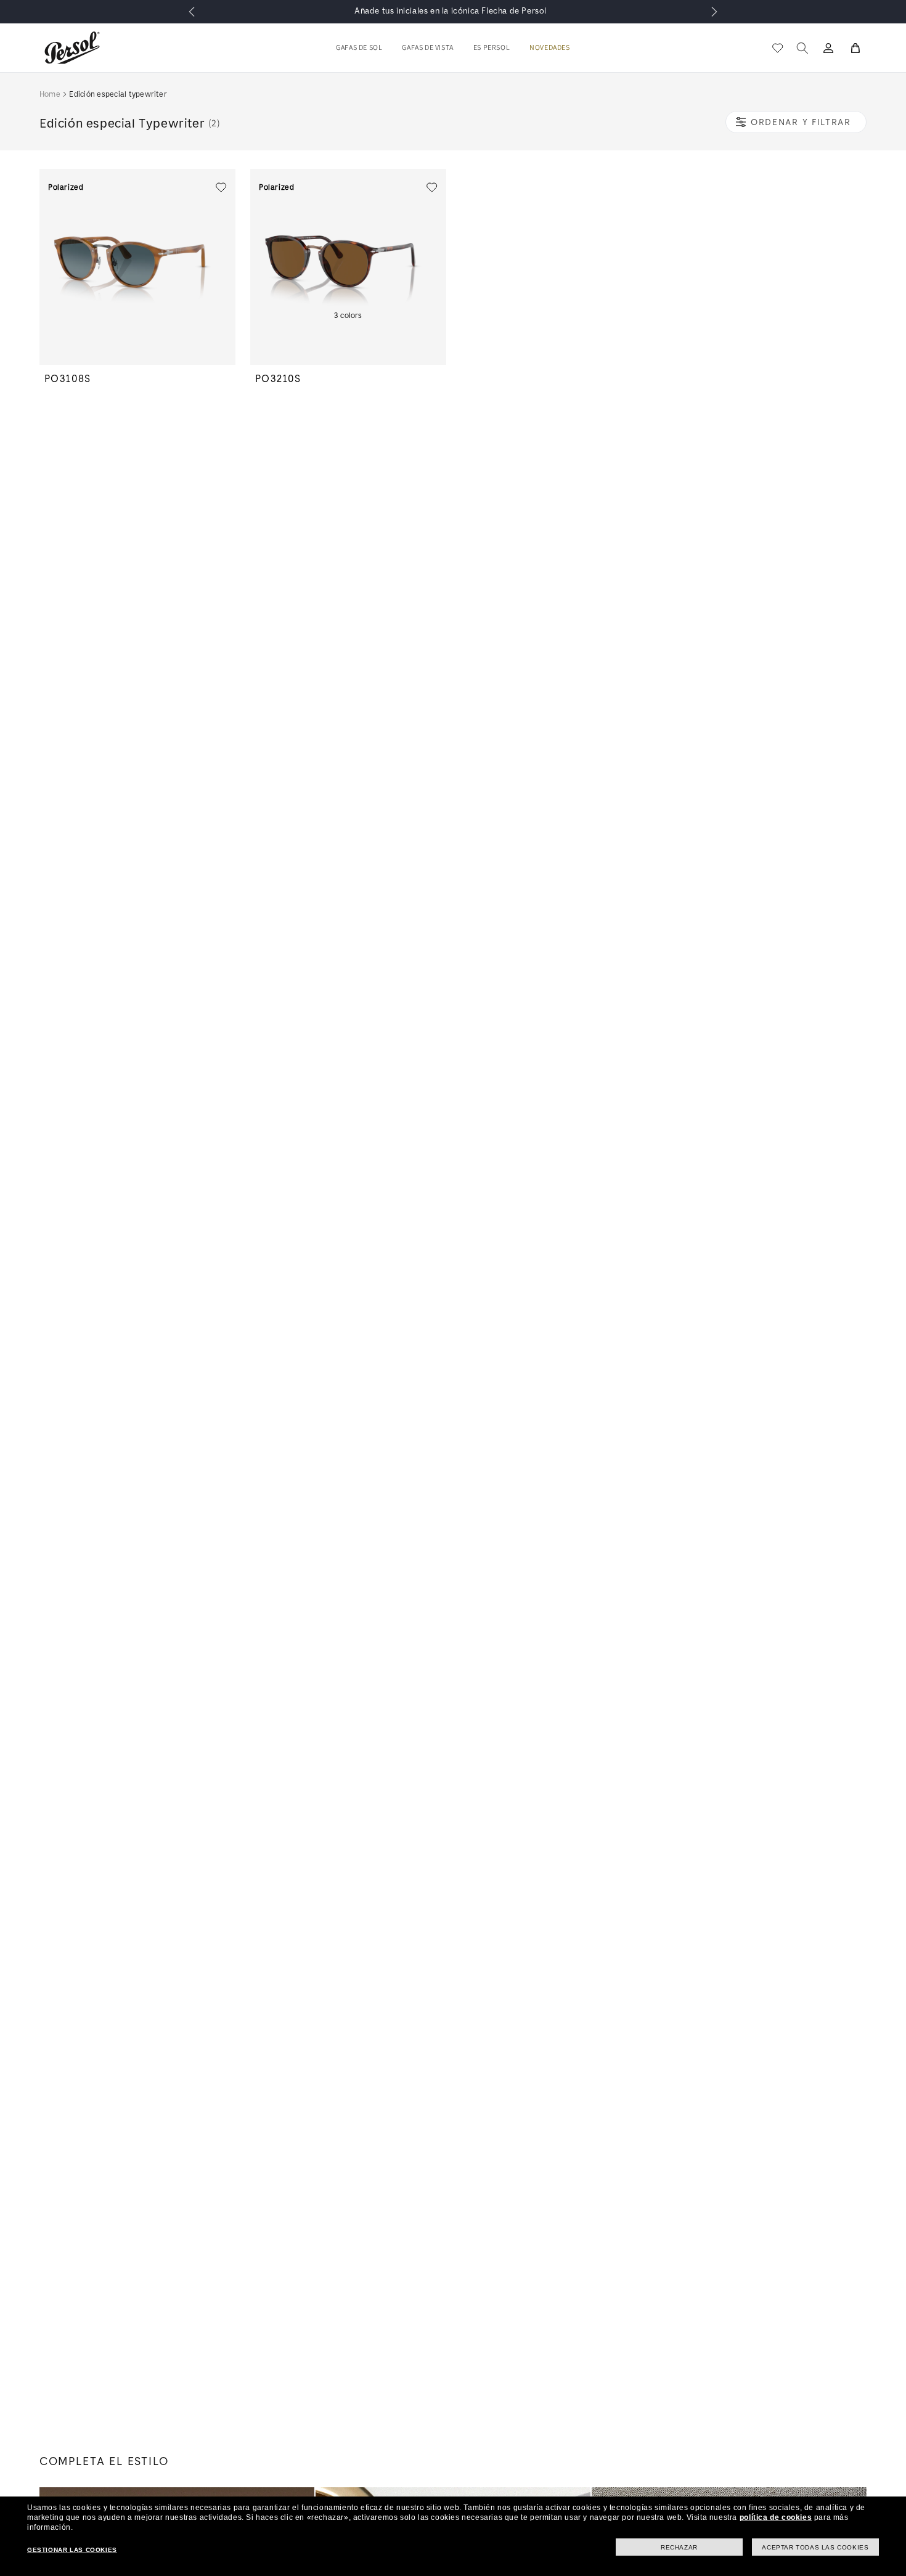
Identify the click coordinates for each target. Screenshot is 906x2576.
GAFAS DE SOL (359, 48)
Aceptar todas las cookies (815, 2547)
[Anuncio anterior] (192, 12)
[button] (359, 48)
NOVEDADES (549, 48)
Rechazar (679, 2547)
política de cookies (776, 2517)
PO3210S (278, 379)
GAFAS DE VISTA (427, 48)
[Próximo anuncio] (714, 12)
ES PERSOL (492, 48)
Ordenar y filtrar (801, 122)
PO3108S (68, 379)
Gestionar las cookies (72, 2550)
